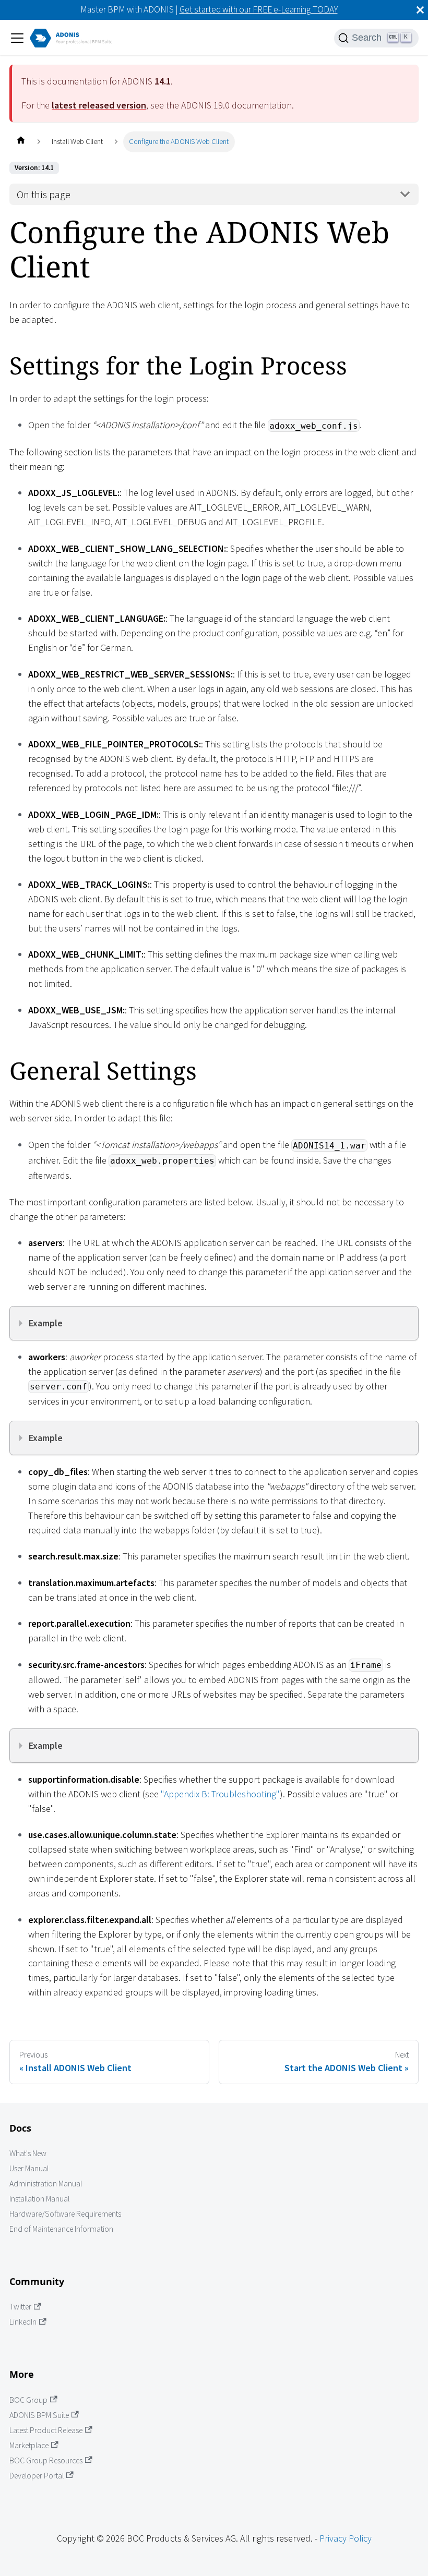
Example (46, 1323)
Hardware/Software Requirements (65, 2214)
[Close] (420, 10)
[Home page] (21, 142)
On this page (44, 195)
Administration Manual (46, 2184)
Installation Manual (39, 2199)
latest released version (99, 105)
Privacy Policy (346, 2538)
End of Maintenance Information (61, 2229)
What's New (28, 2153)
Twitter (20, 2307)
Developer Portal (37, 2476)
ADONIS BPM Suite (39, 2415)
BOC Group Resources (46, 2460)
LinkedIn (23, 2322)
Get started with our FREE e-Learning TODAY (259, 9)
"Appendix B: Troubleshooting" (220, 1794)
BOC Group (28, 2400)
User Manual (29, 2168)
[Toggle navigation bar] (17, 38)
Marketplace (29, 2445)
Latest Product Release (46, 2430)
